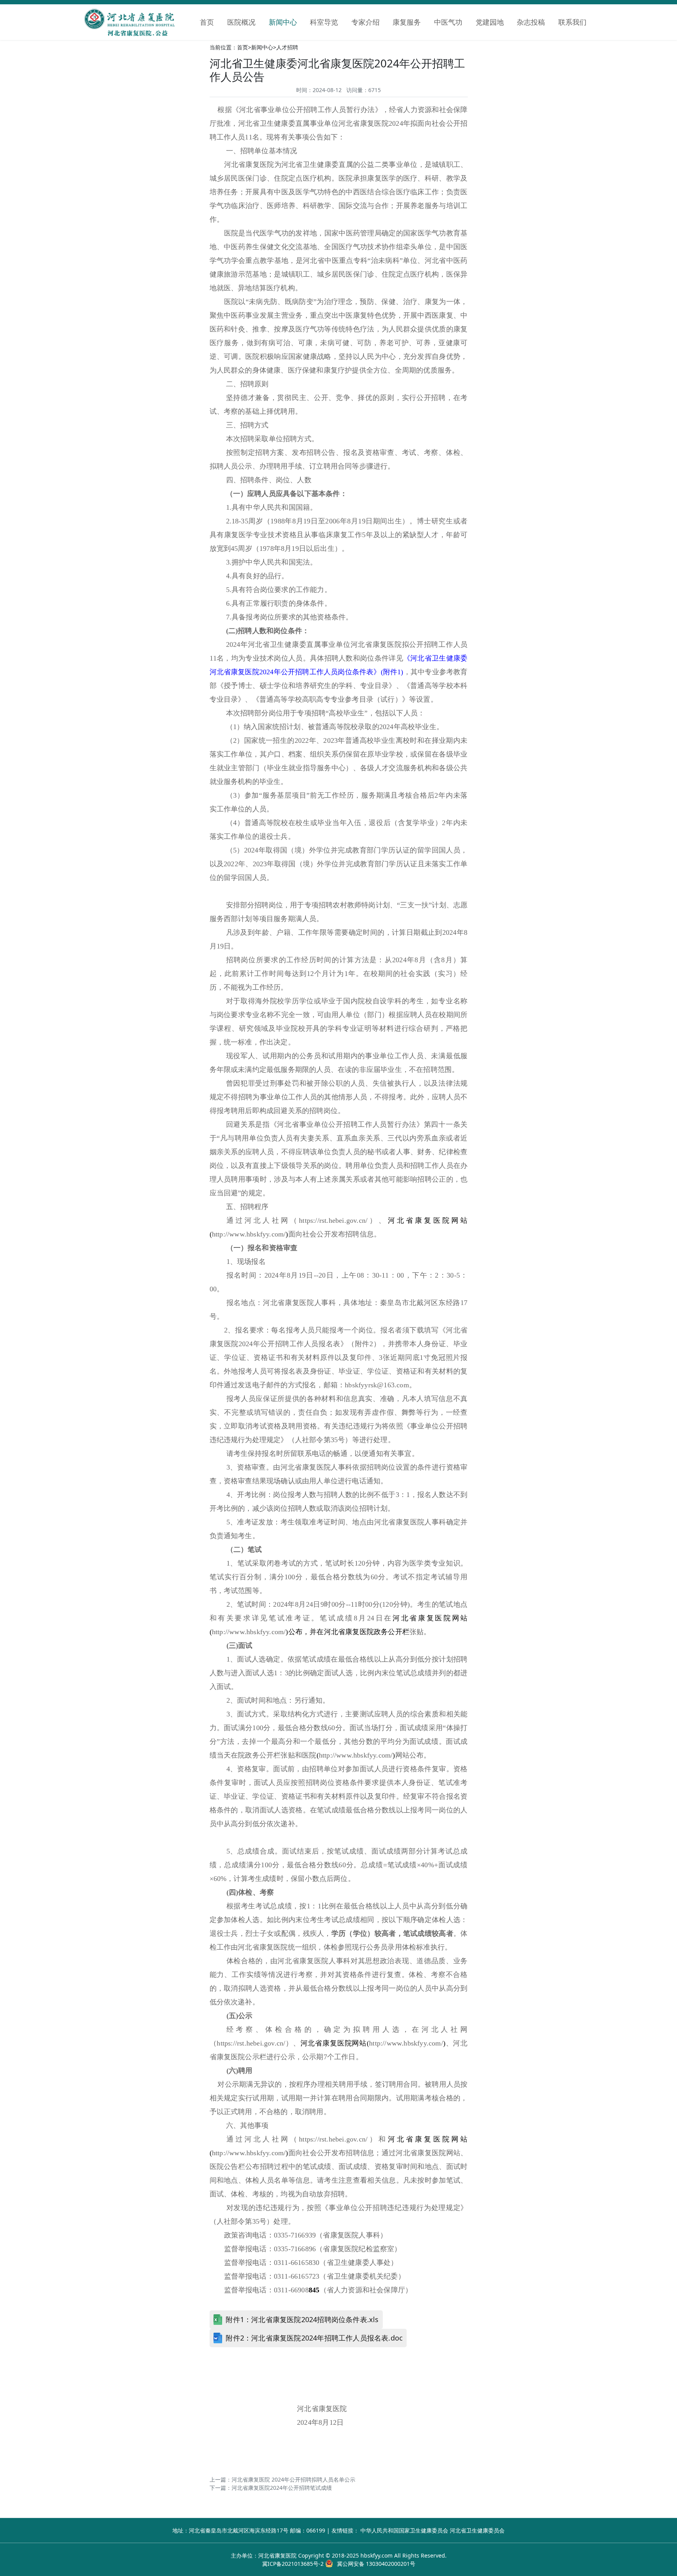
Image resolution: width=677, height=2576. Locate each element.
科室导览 (324, 22)
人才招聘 (287, 47)
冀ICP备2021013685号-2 (293, 2564)
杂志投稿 (531, 22)
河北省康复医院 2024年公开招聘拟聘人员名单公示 (293, 2479)
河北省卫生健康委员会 (477, 2530)
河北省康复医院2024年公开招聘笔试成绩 (282, 2488)
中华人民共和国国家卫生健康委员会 (404, 2530)
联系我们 (572, 22)
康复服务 (407, 22)
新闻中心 (283, 22)
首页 (207, 22)
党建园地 (490, 22)
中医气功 (448, 22)
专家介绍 (366, 22)
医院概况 (241, 22)
